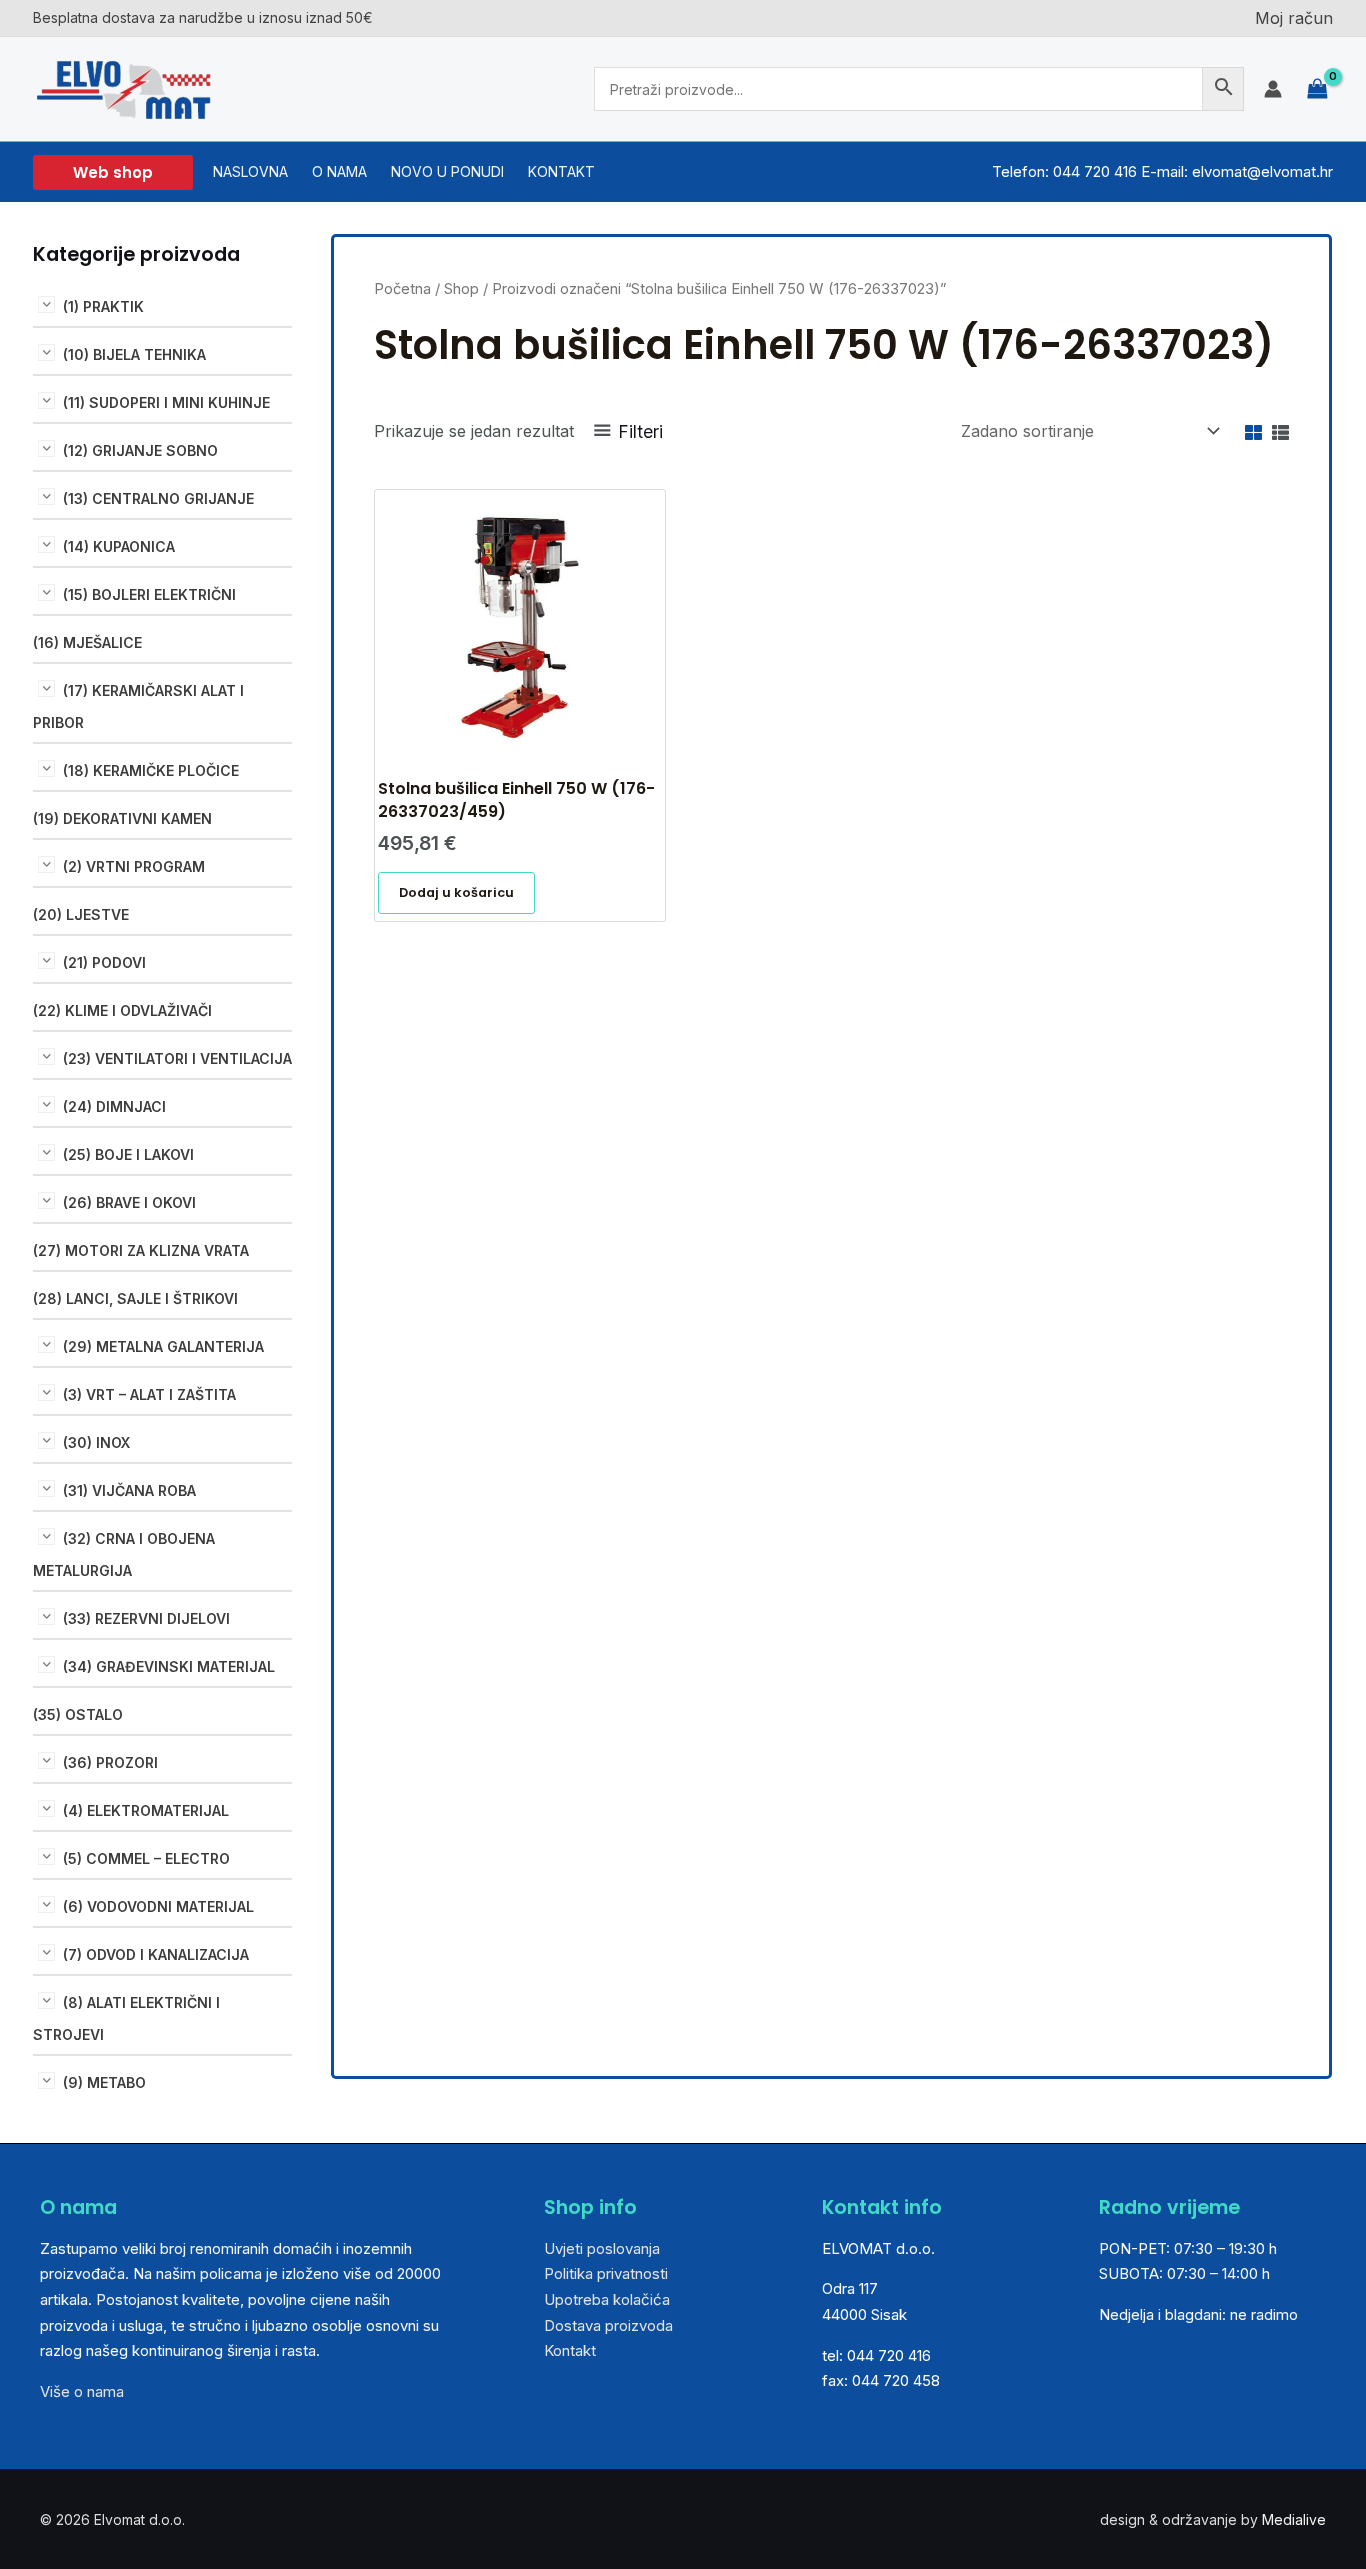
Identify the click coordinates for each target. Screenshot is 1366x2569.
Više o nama (82, 2391)
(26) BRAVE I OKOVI (129, 1202)
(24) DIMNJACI (114, 1106)
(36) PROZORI (110, 1762)
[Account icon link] (1273, 89)
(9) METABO (104, 2082)
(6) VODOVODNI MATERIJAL (158, 1906)
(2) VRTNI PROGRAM (134, 866)
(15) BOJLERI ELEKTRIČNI (149, 594)
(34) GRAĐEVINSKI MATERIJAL (169, 1666)
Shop (461, 289)
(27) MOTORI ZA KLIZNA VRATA (141, 1250)
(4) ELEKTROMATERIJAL (146, 1810)
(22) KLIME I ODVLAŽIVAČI (122, 1010)
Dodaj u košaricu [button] (456, 892)
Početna (402, 289)
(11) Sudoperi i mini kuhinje (166, 402)
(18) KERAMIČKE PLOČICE (151, 770)
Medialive (1294, 2519)
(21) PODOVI (104, 962)
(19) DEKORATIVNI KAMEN (122, 818)
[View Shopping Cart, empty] (1317, 89)
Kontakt (570, 2350)
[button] (113, 172)
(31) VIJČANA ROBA (129, 1490)
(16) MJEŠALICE (87, 642)
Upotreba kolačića (607, 2299)
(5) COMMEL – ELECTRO (146, 1858)
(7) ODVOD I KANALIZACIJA (156, 1954)
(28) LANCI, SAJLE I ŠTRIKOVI (135, 1298)
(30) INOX (96, 1442)
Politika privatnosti (606, 2273)
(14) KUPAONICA (119, 546)
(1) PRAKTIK (103, 306)
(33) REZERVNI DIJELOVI (146, 1618)
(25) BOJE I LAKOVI (128, 1154)
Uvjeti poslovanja (602, 2248)
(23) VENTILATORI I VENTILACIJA (177, 1058)
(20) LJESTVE (81, 914)
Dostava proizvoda (608, 2325)
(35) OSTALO (78, 1714)
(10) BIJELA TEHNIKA (134, 354)
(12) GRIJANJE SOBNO (140, 450)
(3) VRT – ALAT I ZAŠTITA (149, 1394)
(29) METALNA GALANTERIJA (163, 1346)
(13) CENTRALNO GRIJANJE (158, 498)
